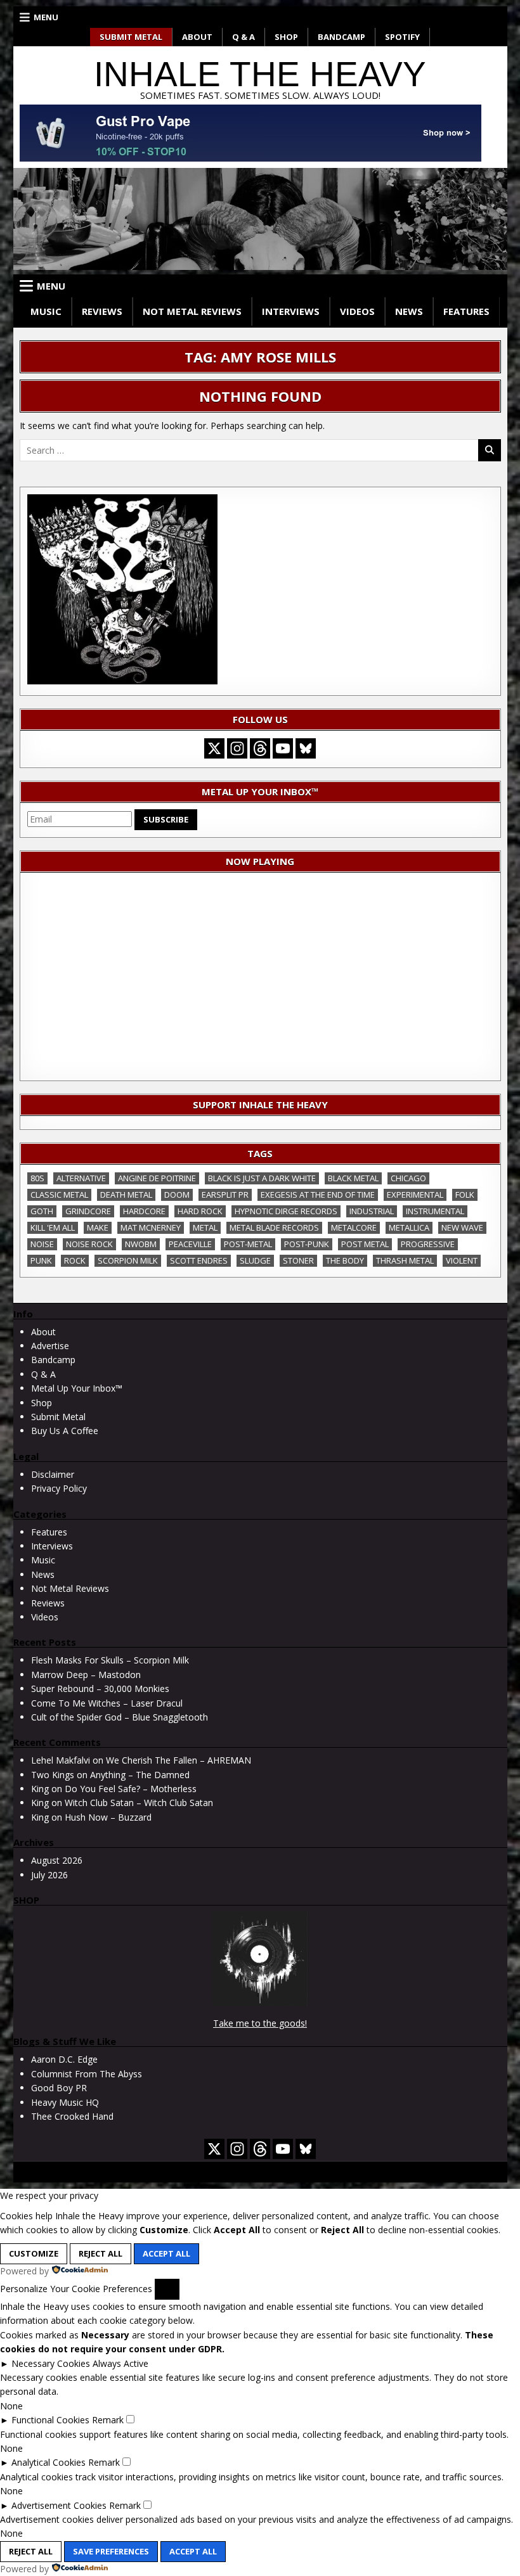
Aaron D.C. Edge (64, 2059)
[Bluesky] (306, 748)
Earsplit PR (225, 1195)
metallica (409, 1227)
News (409, 311)
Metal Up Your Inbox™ (77, 1388)
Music (46, 311)
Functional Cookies (50, 2420)
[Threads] (260, 748)
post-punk (307, 1244)
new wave (462, 1227)
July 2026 (49, 1875)
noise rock (89, 1244)
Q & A (244, 37)
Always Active (120, 2363)
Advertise (50, 1346)
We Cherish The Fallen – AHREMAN (179, 1760)
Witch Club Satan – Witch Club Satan (139, 1803)
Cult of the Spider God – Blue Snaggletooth (120, 1717)
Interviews (291, 311)
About (197, 37)
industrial (372, 1211)
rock (75, 1260)
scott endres (199, 1260)
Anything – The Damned (140, 1775)
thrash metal (405, 1260)
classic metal (59, 1195)
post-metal (248, 1244)
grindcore (88, 1211)
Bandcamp (341, 37)
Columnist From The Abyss (87, 2074)
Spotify (402, 37)
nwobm (141, 1244)
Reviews (102, 311)
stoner (298, 1260)
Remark (108, 2420)
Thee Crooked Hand (72, 2116)
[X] (214, 748)
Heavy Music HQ (65, 2102)
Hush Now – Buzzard (108, 1817)
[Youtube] (283, 748)
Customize (34, 2253)
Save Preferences (111, 2551)
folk (465, 1195)
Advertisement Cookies (59, 2505)
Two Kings (53, 1775)
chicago (408, 1178)
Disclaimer (53, 1474)
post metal (365, 1244)
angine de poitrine (157, 1178)
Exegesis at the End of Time (318, 1195)
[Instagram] (237, 748)
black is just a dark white (262, 1178)
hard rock (200, 1211)
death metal (126, 1195)
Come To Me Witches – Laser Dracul (107, 1703)
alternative (81, 1178)
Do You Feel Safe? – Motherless (131, 1789)
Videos (357, 311)
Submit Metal (131, 37)
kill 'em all (53, 1227)
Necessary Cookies (51, 2363)
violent (462, 1260)
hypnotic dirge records (286, 1211)
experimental (415, 1195)
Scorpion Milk (128, 1260)
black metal (353, 1178)
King (40, 1789)
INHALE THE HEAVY (260, 74)
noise (42, 1244)
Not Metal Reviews (192, 311)
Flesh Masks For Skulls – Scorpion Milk (110, 1660)
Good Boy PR (59, 2088)
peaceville (190, 1244)
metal (205, 1227)
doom (177, 1195)
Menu (46, 17)
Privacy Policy (59, 1488)
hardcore (144, 1211)
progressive (428, 1244)
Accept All (166, 2253)
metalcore (354, 1227)
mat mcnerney (151, 1227)
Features (466, 311)
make (98, 1227)
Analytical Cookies (49, 2462)
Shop (286, 37)
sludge (255, 1260)
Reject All (101, 2253)
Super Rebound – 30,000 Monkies (100, 1688)
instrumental (435, 1211)
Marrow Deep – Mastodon (86, 1675)
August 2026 (57, 1860)
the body (345, 1260)
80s (37, 1178)
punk (41, 1260)
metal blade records (274, 1227)
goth (42, 1211)
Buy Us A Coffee (65, 1431)
